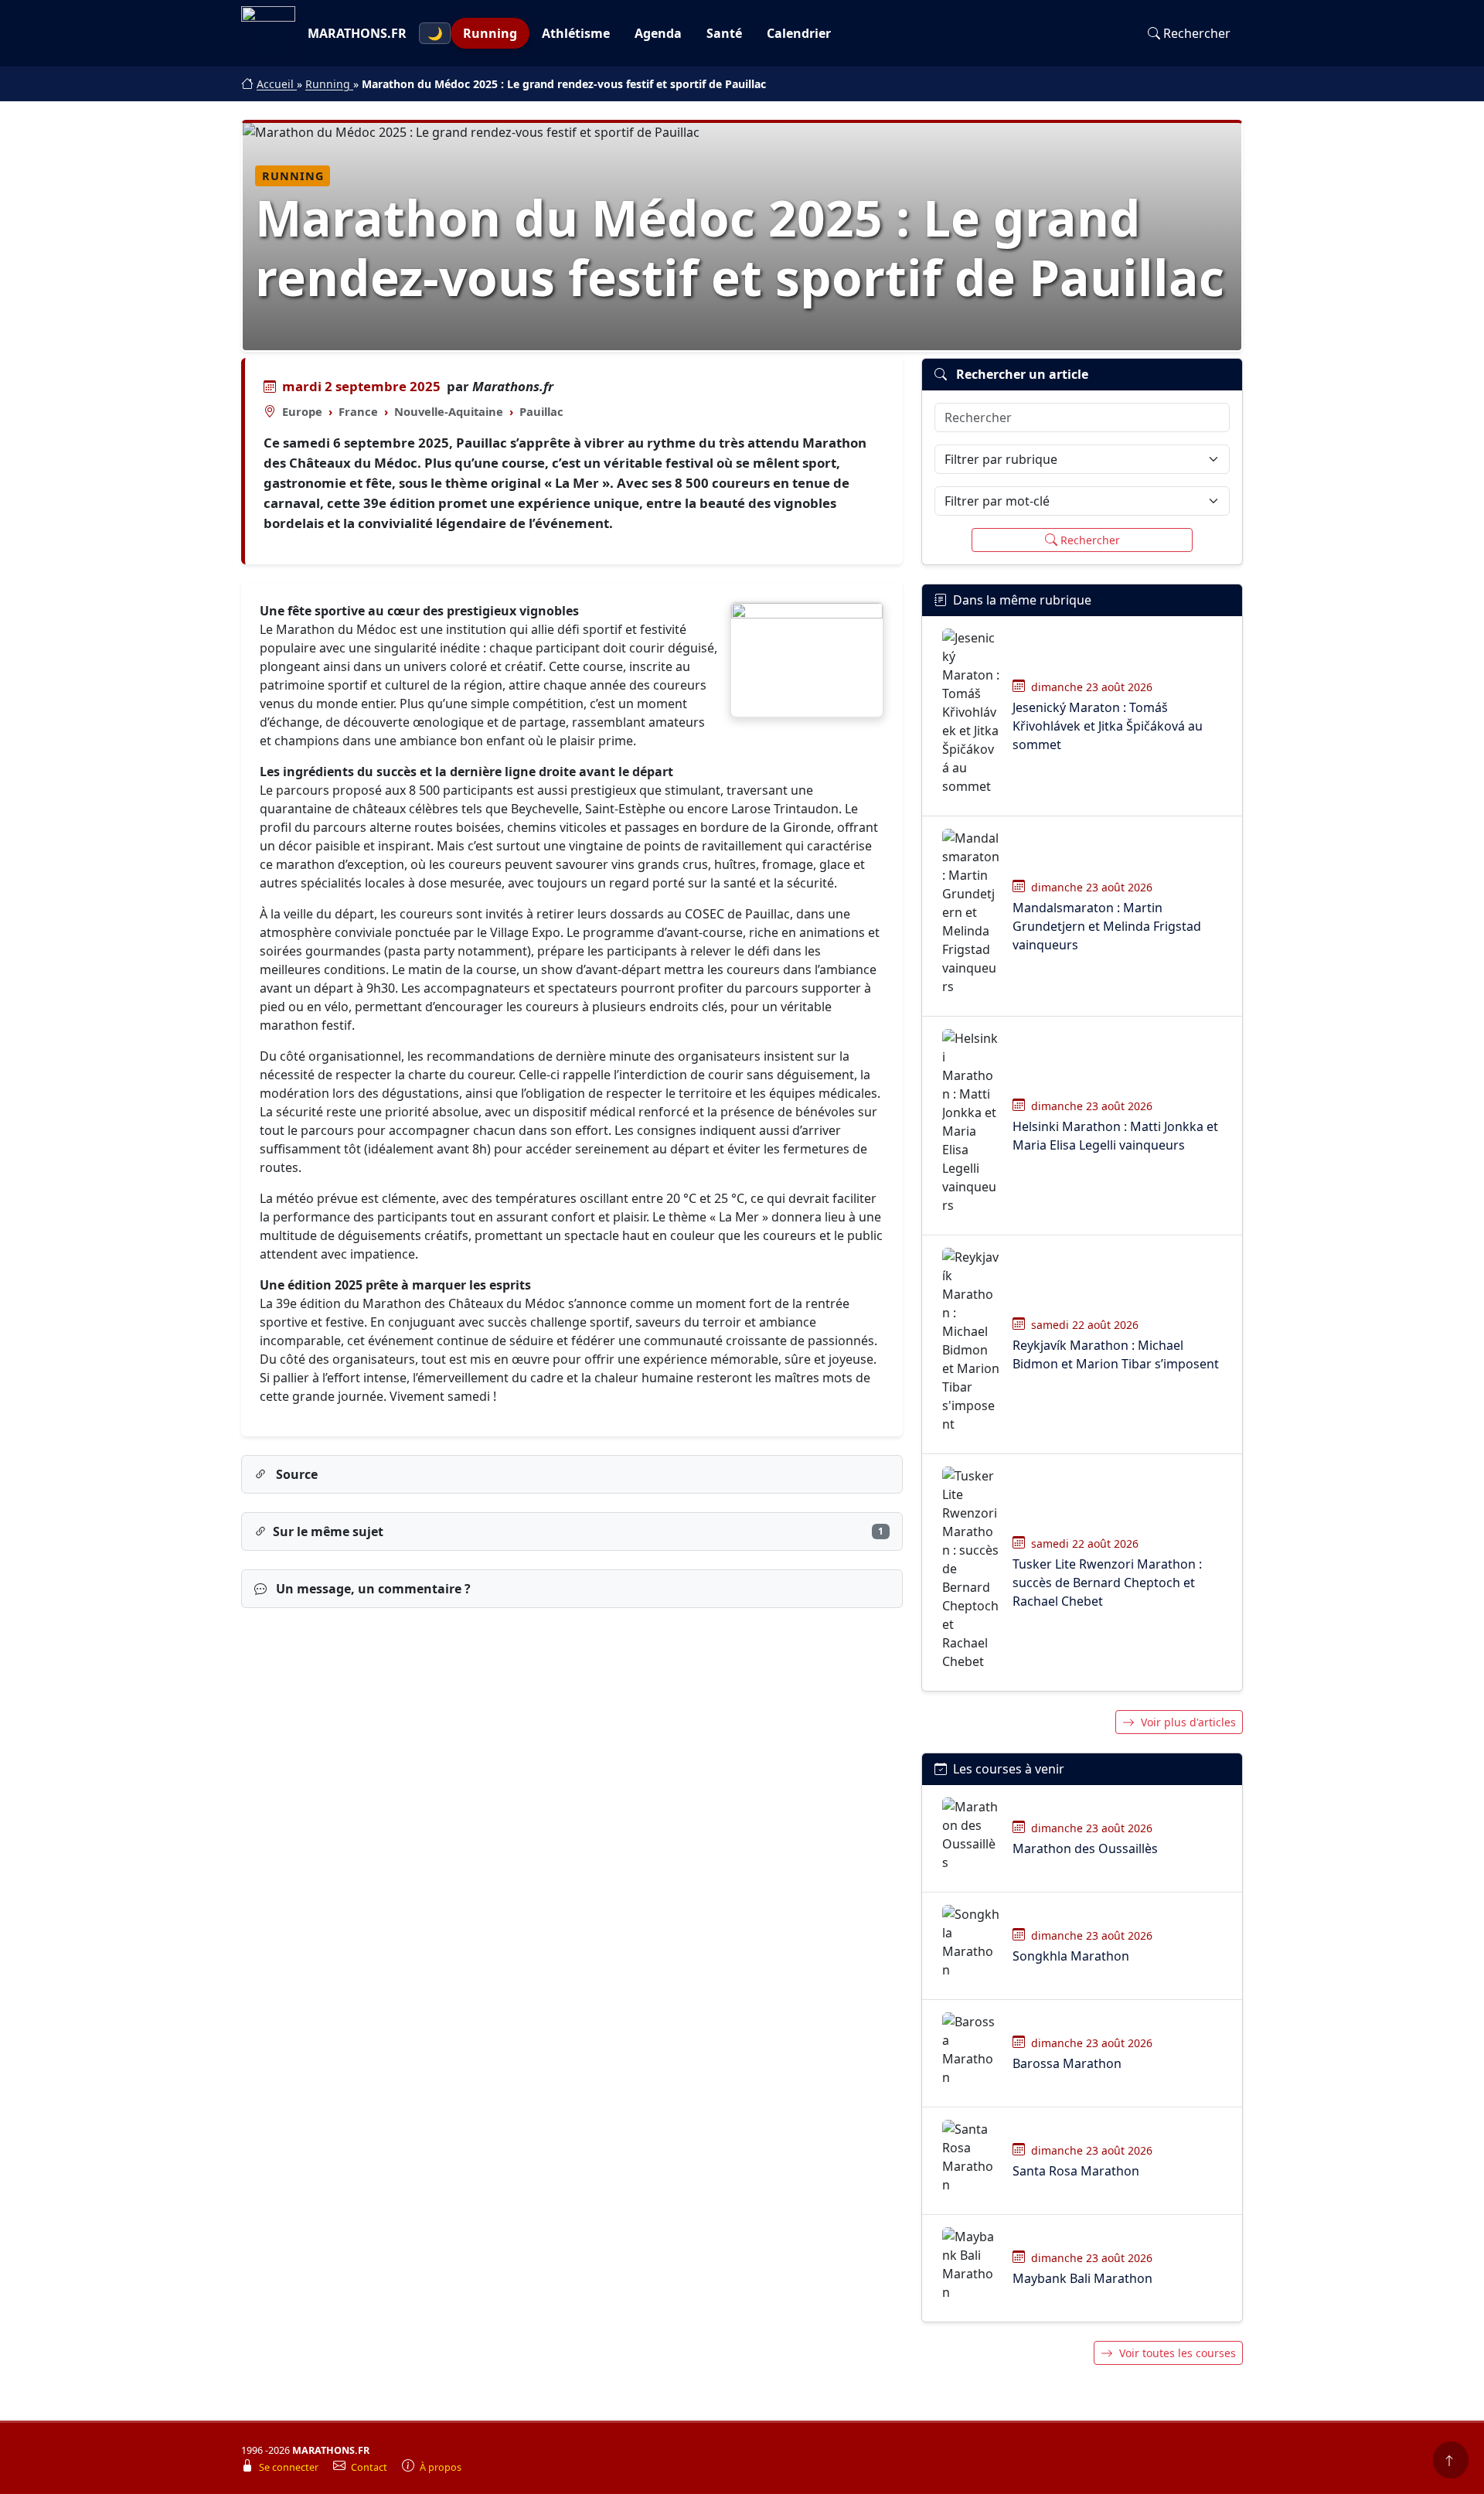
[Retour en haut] (1451, 2460)
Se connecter (290, 2467)
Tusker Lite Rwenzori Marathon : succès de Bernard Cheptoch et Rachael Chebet (1107, 1583)
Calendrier (799, 33)
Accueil (277, 84)
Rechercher (1197, 33)
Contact (370, 2467)
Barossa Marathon (1067, 2063)
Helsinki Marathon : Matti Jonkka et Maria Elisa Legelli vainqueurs (1115, 1136)
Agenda (658, 33)
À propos (441, 2467)
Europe (302, 411)
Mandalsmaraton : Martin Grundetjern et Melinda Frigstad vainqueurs (1107, 926)
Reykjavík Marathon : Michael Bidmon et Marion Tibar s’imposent (1116, 1354)
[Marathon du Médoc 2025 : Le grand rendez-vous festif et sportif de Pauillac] (807, 660)
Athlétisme (576, 33)
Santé (724, 33)
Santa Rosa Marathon (1076, 2171)
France (358, 411)
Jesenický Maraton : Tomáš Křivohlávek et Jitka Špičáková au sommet (1108, 726)
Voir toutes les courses (1178, 2353)
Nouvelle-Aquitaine (449, 411)
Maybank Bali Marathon (1082, 2278)
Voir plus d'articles (1188, 1722)
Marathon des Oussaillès (1085, 1848)
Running (490, 33)
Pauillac (541, 411)
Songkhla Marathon (1071, 1956)
